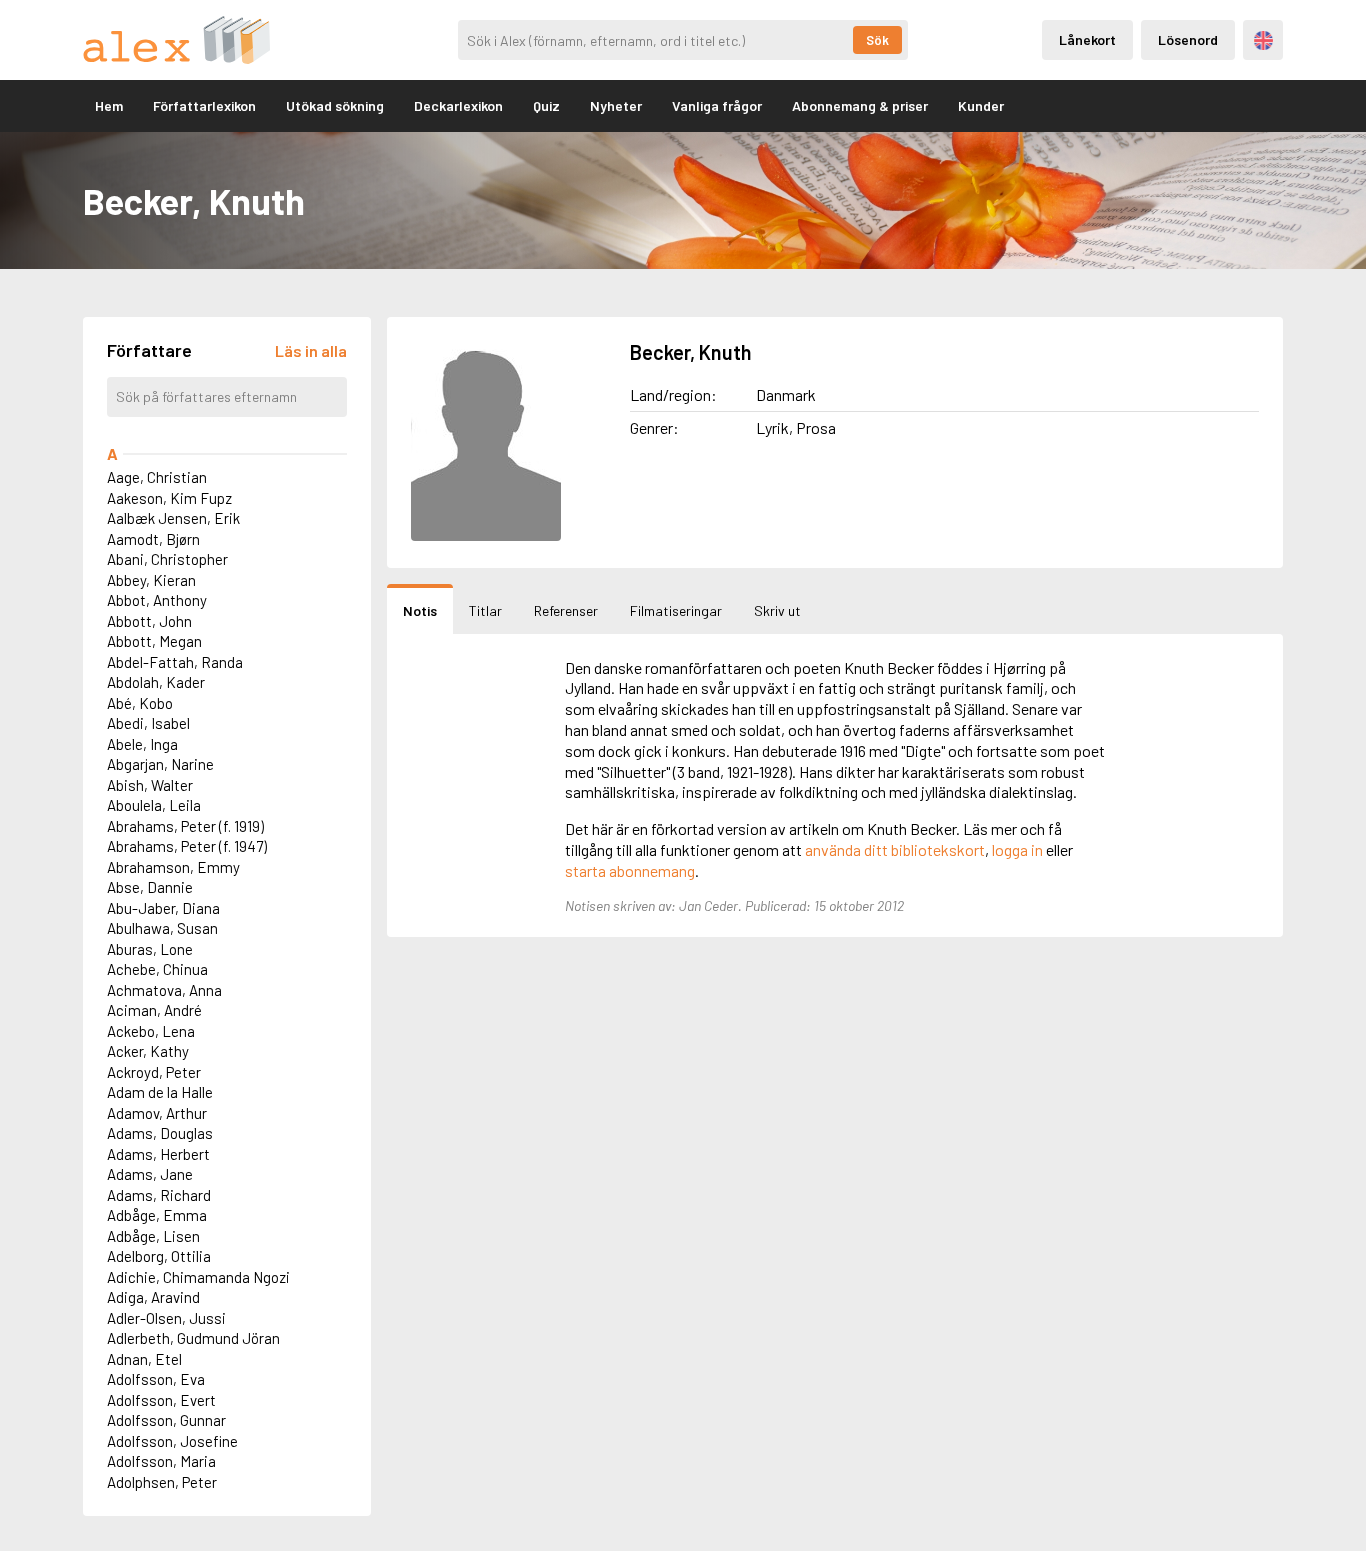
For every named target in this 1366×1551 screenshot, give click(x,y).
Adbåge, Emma (157, 1215)
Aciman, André (154, 1010)
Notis (420, 610)
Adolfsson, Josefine (172, 1441)
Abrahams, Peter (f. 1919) (185, 826)
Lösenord (1188, 39)
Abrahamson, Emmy (173, 867)
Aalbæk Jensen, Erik (173, 518)
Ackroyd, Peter (154, 1072)
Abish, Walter (150, 785)
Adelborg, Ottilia (159, 1256)
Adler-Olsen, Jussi (166, 1318)
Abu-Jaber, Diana (163, 908)
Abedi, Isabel (148, 723)
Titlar (485, 610)
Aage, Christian (157, 477)
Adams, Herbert (158, 1154)
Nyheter (616, 105)
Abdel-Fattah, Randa (175, 662)
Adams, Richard (159, 1195)
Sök (877, 40)
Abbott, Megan (154, 641)
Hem (109, 105)
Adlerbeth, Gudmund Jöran (193, 1338)
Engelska (1263, 40)
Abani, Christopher (167, 559)
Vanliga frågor (717, 105)
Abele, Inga (142, 744)
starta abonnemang (630, 870)
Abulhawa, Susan (162, 928)
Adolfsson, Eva (156, 1379)
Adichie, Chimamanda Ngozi (198, 1277)
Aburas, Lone (150, 949)
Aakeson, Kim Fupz (169, 498)
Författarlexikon (204, 105)
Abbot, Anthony (157, 600)
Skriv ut (777, 610)
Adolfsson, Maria (161, 1461)
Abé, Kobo (140, 703)
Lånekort (1087, 39)
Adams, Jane (150, 1174)
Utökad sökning (335, 105)
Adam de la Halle (160, 1092)
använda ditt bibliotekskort (895, 849)
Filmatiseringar (676, 610)
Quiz (546, 105)
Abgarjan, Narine (160, 764)
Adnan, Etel (144, 1359)
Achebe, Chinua (157, 969)
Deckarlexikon (458, 105)
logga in (1017, 849)
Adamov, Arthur (157, 1113)
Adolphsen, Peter (162, 1482)
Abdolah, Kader (156, 682)
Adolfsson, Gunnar (166, 1420)
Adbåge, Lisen (153, 1236)
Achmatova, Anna (164, 990)
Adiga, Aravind (153, 1297)
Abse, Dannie (150, 887)
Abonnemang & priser (860, 105)
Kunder (981, 105)
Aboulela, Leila (154, 805)
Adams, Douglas (160, 1133)
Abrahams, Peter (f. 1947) (187, 846)
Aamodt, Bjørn (153, 539)
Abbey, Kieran (151, 580)
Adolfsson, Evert (161, 1400)
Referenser (566, 610)
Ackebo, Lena (151, 1031)
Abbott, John (149, 621)
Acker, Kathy (148, 1051)
